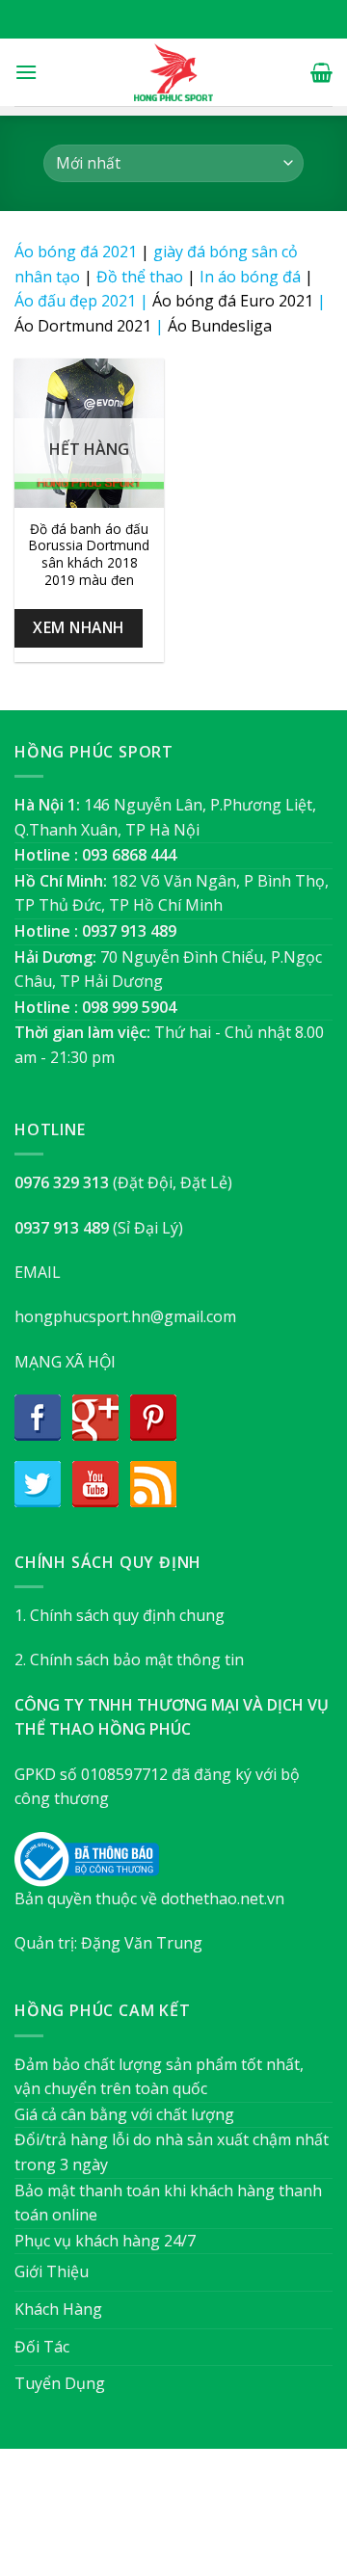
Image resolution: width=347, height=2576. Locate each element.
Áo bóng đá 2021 (76, 252)
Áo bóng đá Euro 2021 (233, 301)
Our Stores (142, 2522)
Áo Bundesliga (220, 326)
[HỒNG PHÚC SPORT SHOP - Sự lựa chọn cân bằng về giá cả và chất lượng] (173, 72)
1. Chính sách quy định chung (120, 1615)
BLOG (211, 2522)
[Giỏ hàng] (321, 72)
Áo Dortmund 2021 (83, 326)
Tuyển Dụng (60, 2383)
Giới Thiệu (52, 2271)
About (69, 2522)
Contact (270, 2522)
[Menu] (26, 72)
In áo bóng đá (250, 277)
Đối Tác (42, 2347)
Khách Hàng (58, 2309)
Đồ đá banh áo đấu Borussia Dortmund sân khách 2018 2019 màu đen (89, 555)
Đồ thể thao (140, 277)
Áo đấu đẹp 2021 (75, 301)
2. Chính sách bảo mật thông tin (129, 1660)
